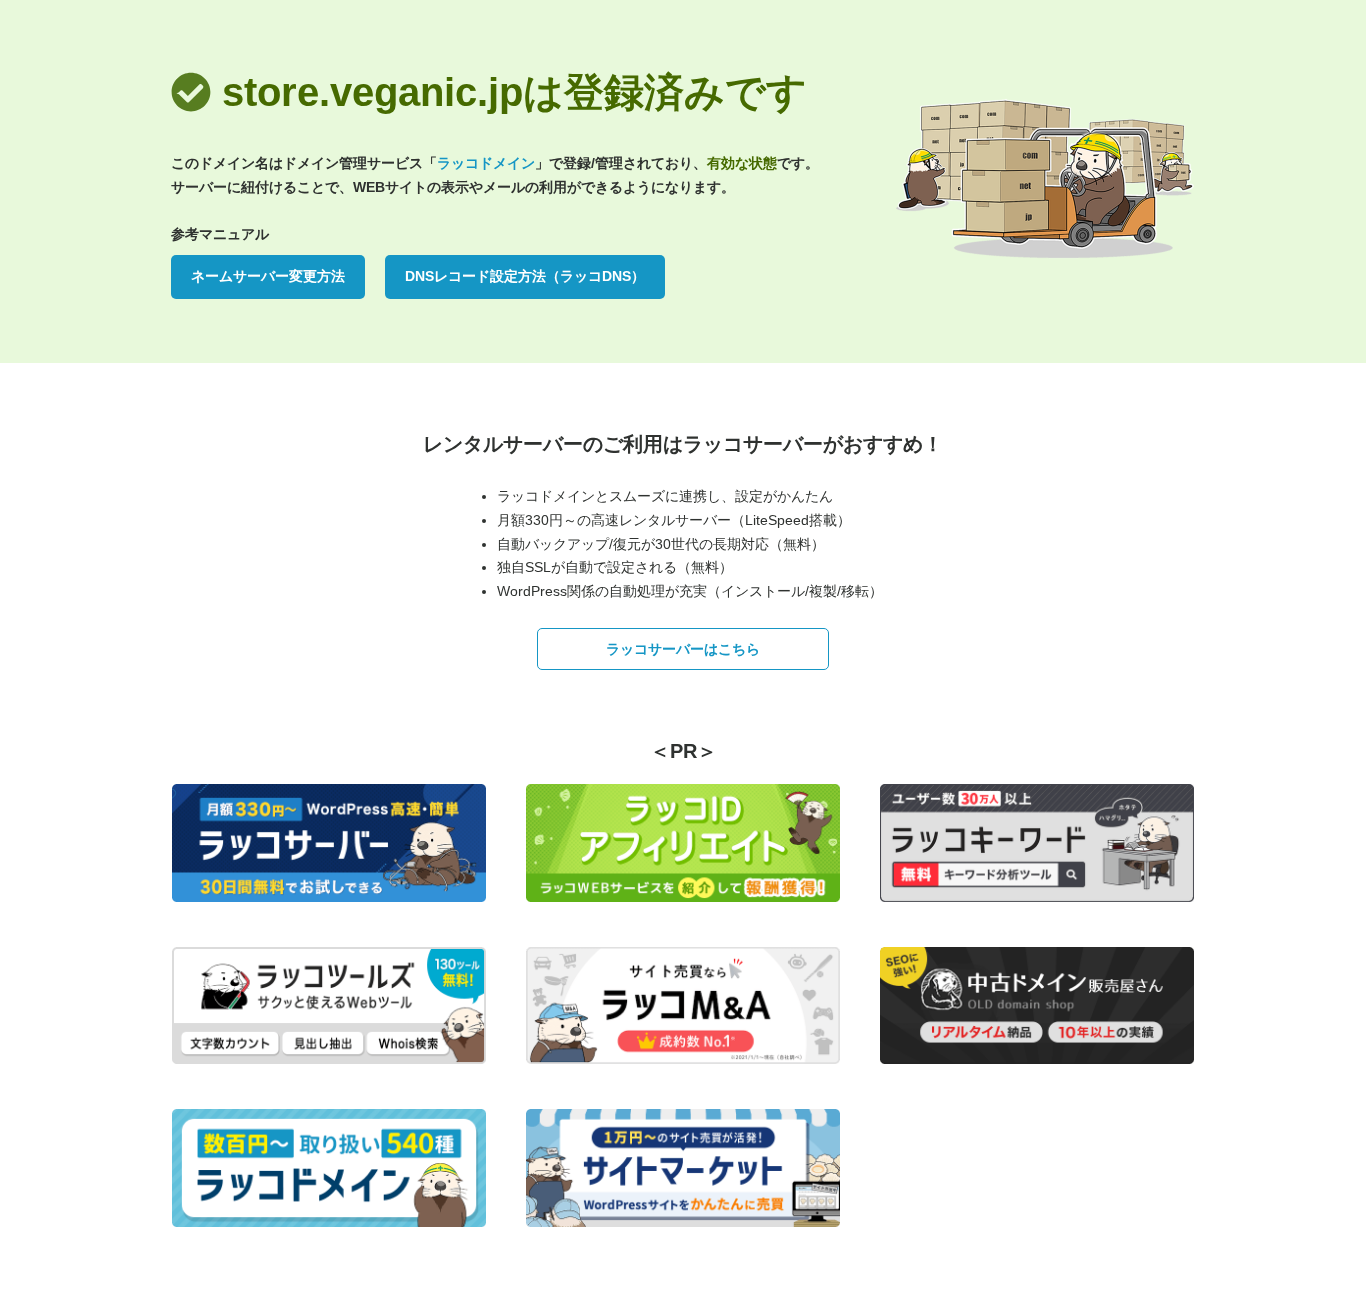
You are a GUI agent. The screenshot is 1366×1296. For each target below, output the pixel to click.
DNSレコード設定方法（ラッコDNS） (525, 276)
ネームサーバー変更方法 (268, 276)
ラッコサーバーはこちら (683, 649)
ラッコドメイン (486, 163)
